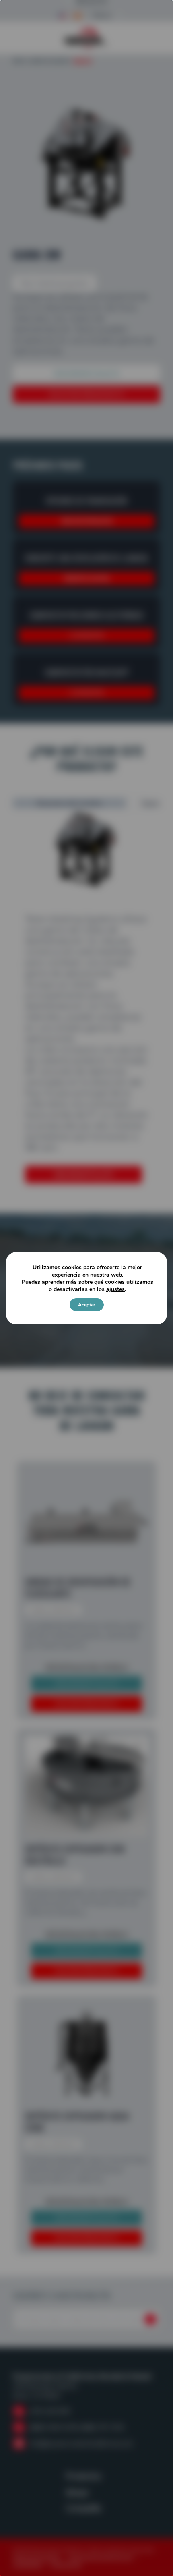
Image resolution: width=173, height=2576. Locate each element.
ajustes (115, 1289)
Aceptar (87, 1305)
